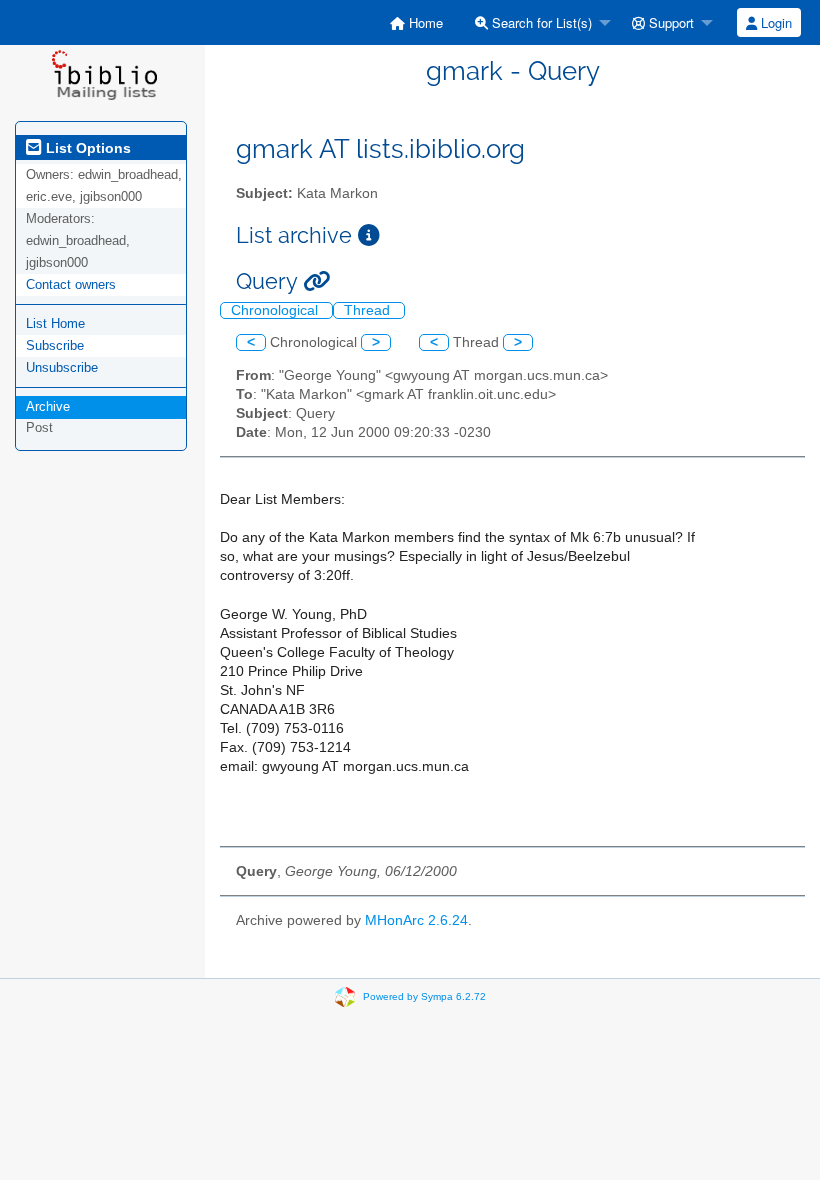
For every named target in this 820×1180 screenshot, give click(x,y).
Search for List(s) (540, 22)
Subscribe (55, 345)
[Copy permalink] (316, 281)
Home (424, 22)
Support (669, 22)
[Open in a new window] (369, 235)
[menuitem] (416, 22)
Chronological (276, 310)
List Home (55, 323)
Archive (48, 406)
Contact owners (71, 284)
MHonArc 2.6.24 (416, 920)
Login (774, 22)
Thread (369, 310)
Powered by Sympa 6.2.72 (424, 995)
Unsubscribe (62, 367)
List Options (86, 148)
